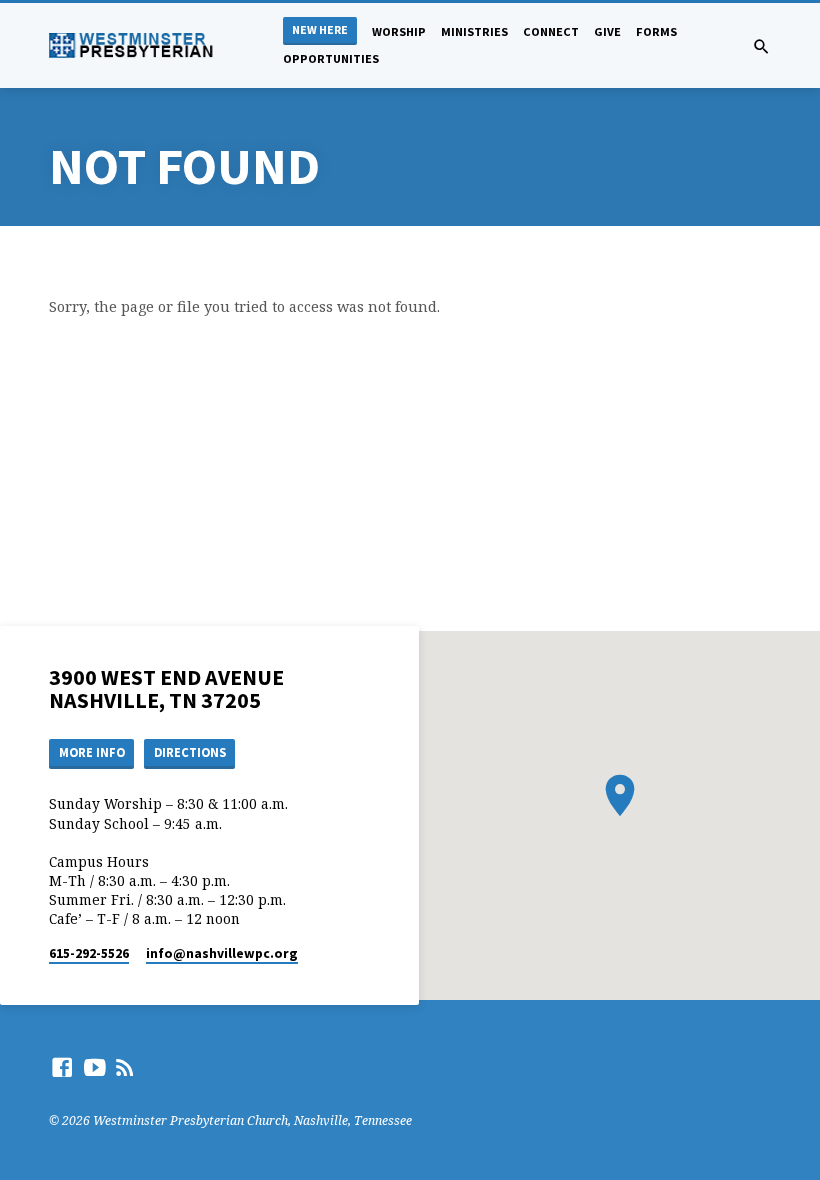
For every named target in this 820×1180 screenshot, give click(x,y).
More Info (92, 752)
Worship (399, 31)
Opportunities (331, 58)
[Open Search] (761, 46)
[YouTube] (95, 1067)
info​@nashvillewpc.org (222, 953)
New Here (320, 29)
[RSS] (125, 1067)
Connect (551, 31)
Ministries (474, 31)
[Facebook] (62, 1067)
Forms (656, 31)
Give (607, 31)
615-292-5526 (89, 953)
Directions (190, 752)
